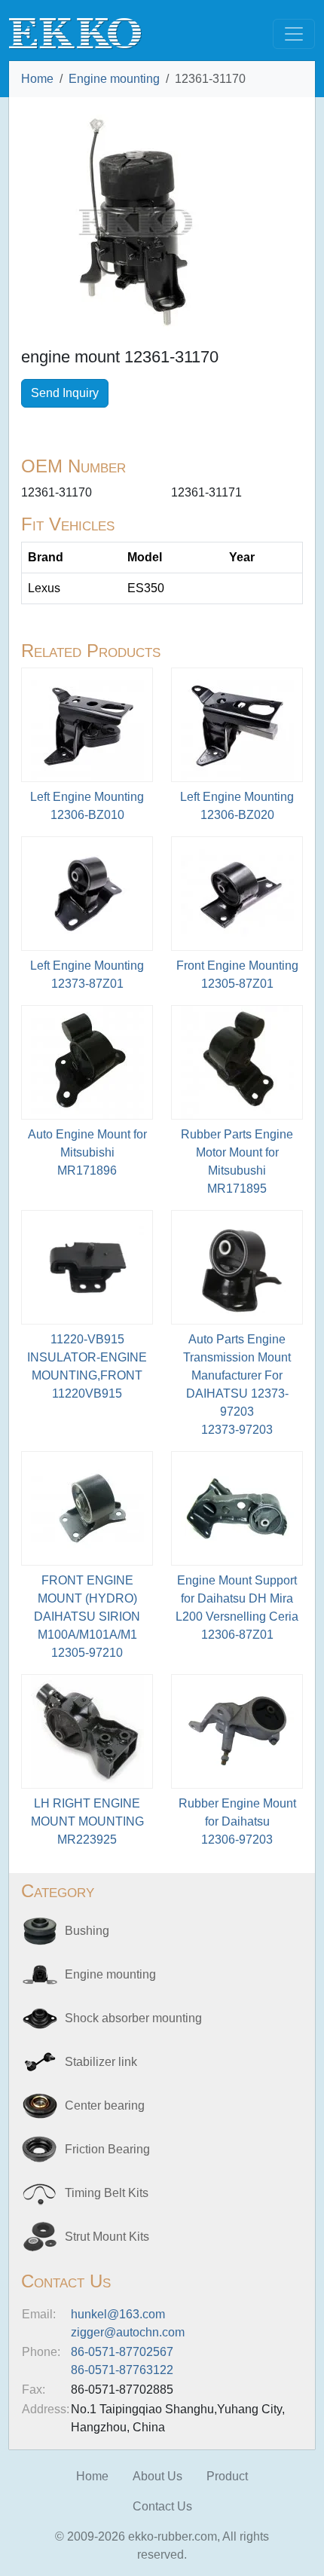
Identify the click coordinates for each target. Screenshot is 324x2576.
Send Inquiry (65, 393)
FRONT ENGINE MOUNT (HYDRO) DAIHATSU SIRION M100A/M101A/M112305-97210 (87, 1616)
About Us (157, 2476)
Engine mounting (114, 79)
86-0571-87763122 (122, 2370)
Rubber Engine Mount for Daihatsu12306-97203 (237, 1821)
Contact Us (162, 2506)
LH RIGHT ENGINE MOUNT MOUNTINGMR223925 (87, 1821)
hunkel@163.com (118, 2314)
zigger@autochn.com (128, 2332)
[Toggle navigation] (294, 34)
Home (37, 79)
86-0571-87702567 (122, 2352)
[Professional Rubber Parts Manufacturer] (75, 33)
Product (227, 2476)
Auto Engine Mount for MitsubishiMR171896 (87, 1152)
